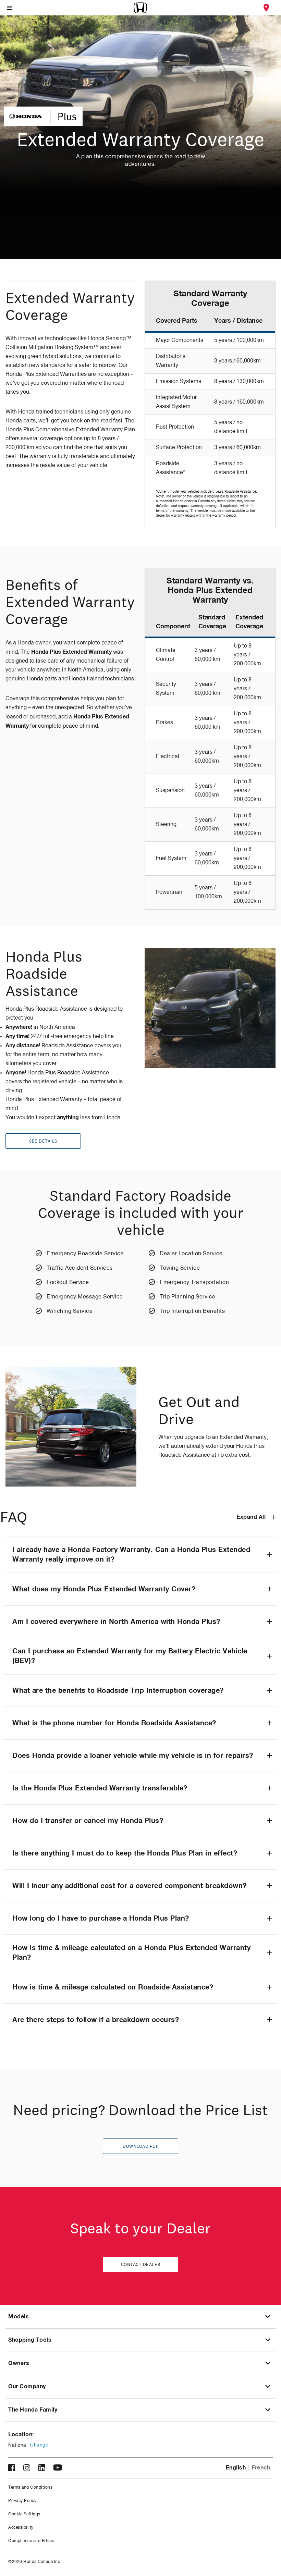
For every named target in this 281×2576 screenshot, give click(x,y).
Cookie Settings (24, 2514)
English (236, 2468)
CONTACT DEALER (141, 2265)
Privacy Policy (22, 2501)
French (261, 2468)
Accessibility (21, 2528)
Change (39, 2445)
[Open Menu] (9, 8)
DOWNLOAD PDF (140, 2146)
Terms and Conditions (30, 2488)
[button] (140, 1555)
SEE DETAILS (43, 1141)
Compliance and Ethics (31, 2541)
